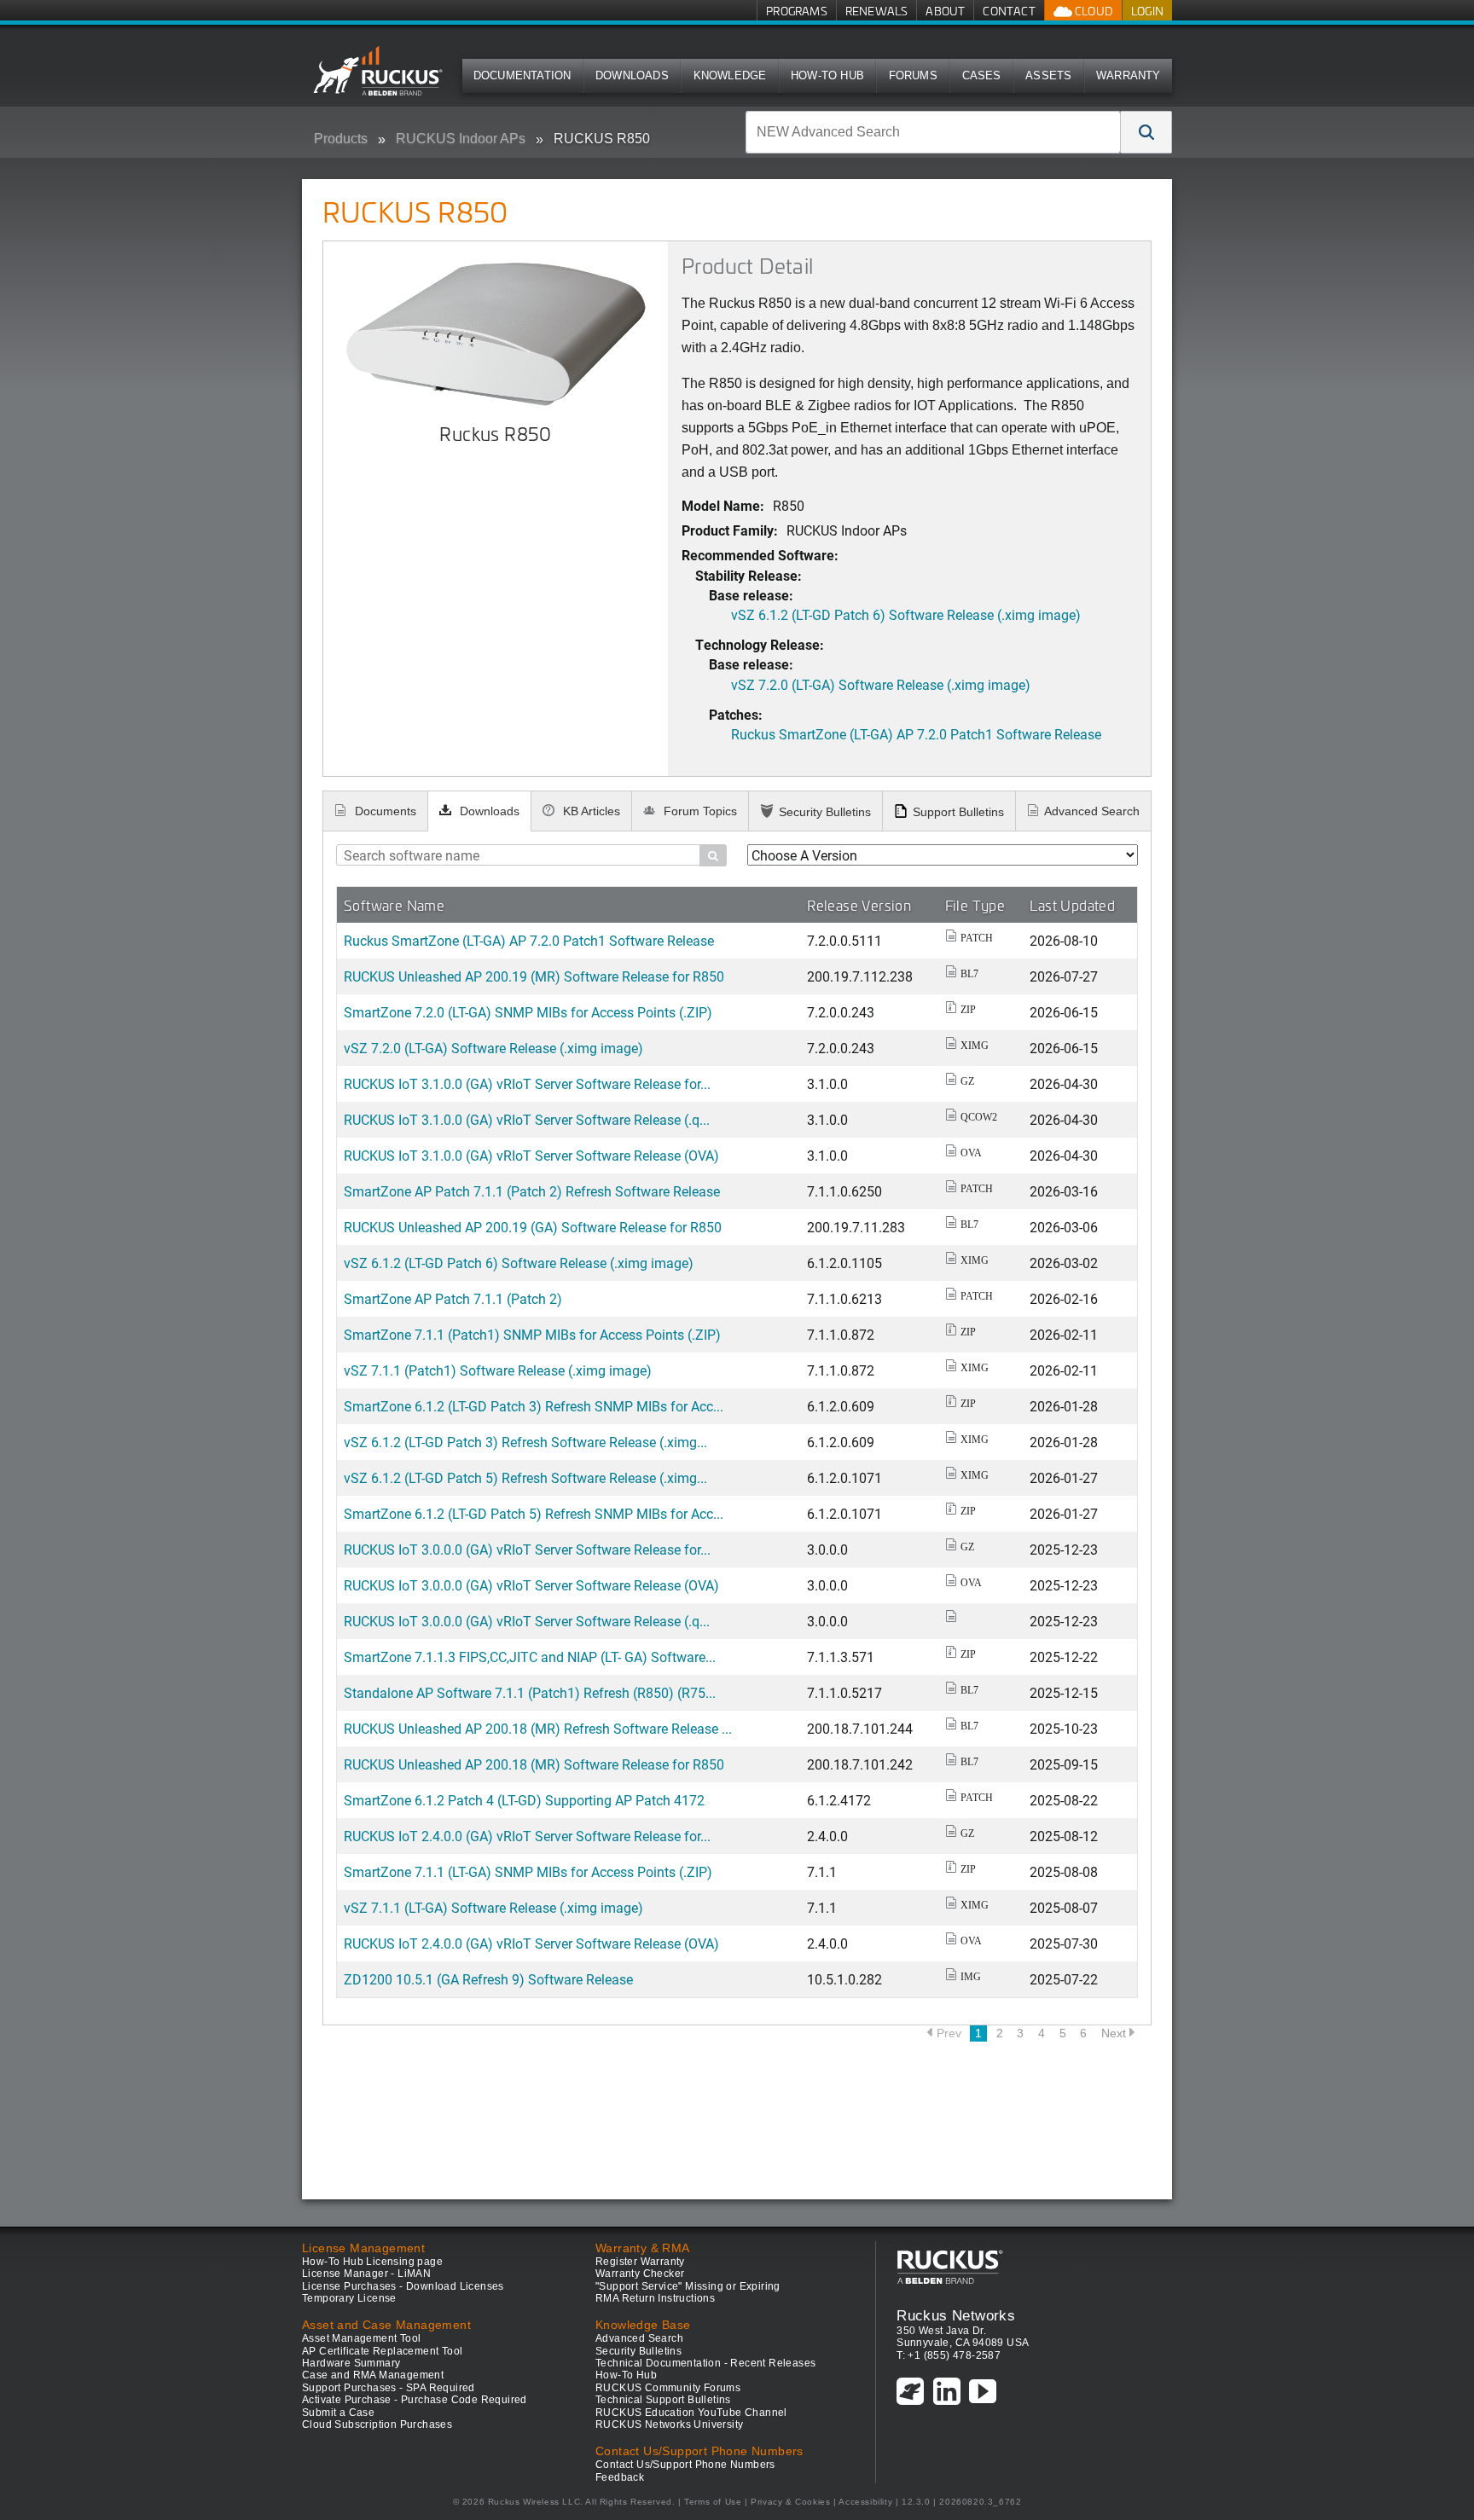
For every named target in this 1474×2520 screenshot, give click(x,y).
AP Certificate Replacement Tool (382, 2351)
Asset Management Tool (361, 2338)
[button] (1146, 132)
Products (341, 139)
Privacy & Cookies (790, 2502)
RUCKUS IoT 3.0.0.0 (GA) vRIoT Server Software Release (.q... (527, 1621)
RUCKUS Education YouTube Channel (691, 2413)
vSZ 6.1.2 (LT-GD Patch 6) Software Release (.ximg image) (906, 614)
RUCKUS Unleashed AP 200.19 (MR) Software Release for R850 (534, 976)
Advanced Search (1092, 811)
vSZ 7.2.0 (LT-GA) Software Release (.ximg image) (881, 684)
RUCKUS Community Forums (668, 2388)
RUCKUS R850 (602, 139)
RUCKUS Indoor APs (461, 139)
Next (1114, 2033)
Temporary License (349, 2298)
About (945, 11)
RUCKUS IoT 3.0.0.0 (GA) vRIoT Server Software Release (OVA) (531, 1585)
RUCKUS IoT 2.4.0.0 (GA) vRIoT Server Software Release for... (527, 1836)
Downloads (632, 75)
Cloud (1093, 11)
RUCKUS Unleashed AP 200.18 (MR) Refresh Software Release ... (538, 1728)
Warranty (1129, 75)
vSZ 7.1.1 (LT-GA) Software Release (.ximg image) (493, 1907)
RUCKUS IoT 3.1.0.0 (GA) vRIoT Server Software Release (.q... (527, 1119)
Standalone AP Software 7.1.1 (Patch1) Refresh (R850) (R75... (530, 1692)
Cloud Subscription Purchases (377, 2424)
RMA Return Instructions (655, 2298)
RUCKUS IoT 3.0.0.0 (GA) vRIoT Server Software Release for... (527, 1549)
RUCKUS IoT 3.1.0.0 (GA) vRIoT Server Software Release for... (527, 1083)
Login (1147, 11)
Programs (797, 11)
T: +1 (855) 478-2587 (949, 2355)
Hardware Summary (351, 2363)
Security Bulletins (825, 812)
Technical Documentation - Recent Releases (705, 2363)
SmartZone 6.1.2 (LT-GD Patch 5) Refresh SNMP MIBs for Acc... (534, 1513)
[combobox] (933, 132)
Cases (982, 75)
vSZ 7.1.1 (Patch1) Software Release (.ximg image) (498, 1370)
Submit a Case (338, 2413)
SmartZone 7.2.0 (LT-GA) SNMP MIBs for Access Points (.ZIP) (528, 1012)
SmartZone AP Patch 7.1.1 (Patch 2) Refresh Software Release (532, 1191)
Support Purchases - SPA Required (389, 2388)
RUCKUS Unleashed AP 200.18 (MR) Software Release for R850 (534, 1764)
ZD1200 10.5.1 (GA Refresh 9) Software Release (488, 1979)
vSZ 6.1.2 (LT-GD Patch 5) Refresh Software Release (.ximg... (525, 1477)
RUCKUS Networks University (669, 2424)
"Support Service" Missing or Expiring (688, 2286)
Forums (913, 75)
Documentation (522, 75)
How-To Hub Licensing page (372, 2262)
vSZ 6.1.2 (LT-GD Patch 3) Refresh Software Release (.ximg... (525, 1442)
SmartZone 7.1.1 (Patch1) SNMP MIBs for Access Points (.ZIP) (532, 1334)
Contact (1009, 11)
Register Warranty (640, 2262)
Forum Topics (699, 811)
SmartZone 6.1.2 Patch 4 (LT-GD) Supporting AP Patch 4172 (524, 1800)
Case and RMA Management (373, 2375)
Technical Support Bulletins (663, 2400)
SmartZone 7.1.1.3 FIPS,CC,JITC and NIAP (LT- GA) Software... (530, 1657)
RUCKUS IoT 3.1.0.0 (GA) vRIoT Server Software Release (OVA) (531, 1155)
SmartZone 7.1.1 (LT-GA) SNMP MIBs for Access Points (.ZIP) (528, 1871)
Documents (384, 811)
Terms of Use (713, 2502)
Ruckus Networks (956, 2315)
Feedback (620, 2477)
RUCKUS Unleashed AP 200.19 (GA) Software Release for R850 (533, 1227)
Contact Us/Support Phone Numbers (685, 2465)
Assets (1048, 75)
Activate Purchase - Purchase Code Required (415, 2400)
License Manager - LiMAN (366, 2274)
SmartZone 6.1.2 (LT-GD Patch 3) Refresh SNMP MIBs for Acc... (534, 1406)
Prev (949, 2033)
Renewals (877, 11)
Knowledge (730, 75)
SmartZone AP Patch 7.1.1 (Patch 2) (453, 1298)
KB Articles (590, 811)
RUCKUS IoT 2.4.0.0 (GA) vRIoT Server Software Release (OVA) (531, 1943)
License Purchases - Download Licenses (403, 2286)
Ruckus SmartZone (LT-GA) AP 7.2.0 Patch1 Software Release (916, 734)
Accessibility (865, 2502)
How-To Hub (827, 75)
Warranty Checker (640, 2274)
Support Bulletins (958, 812)
